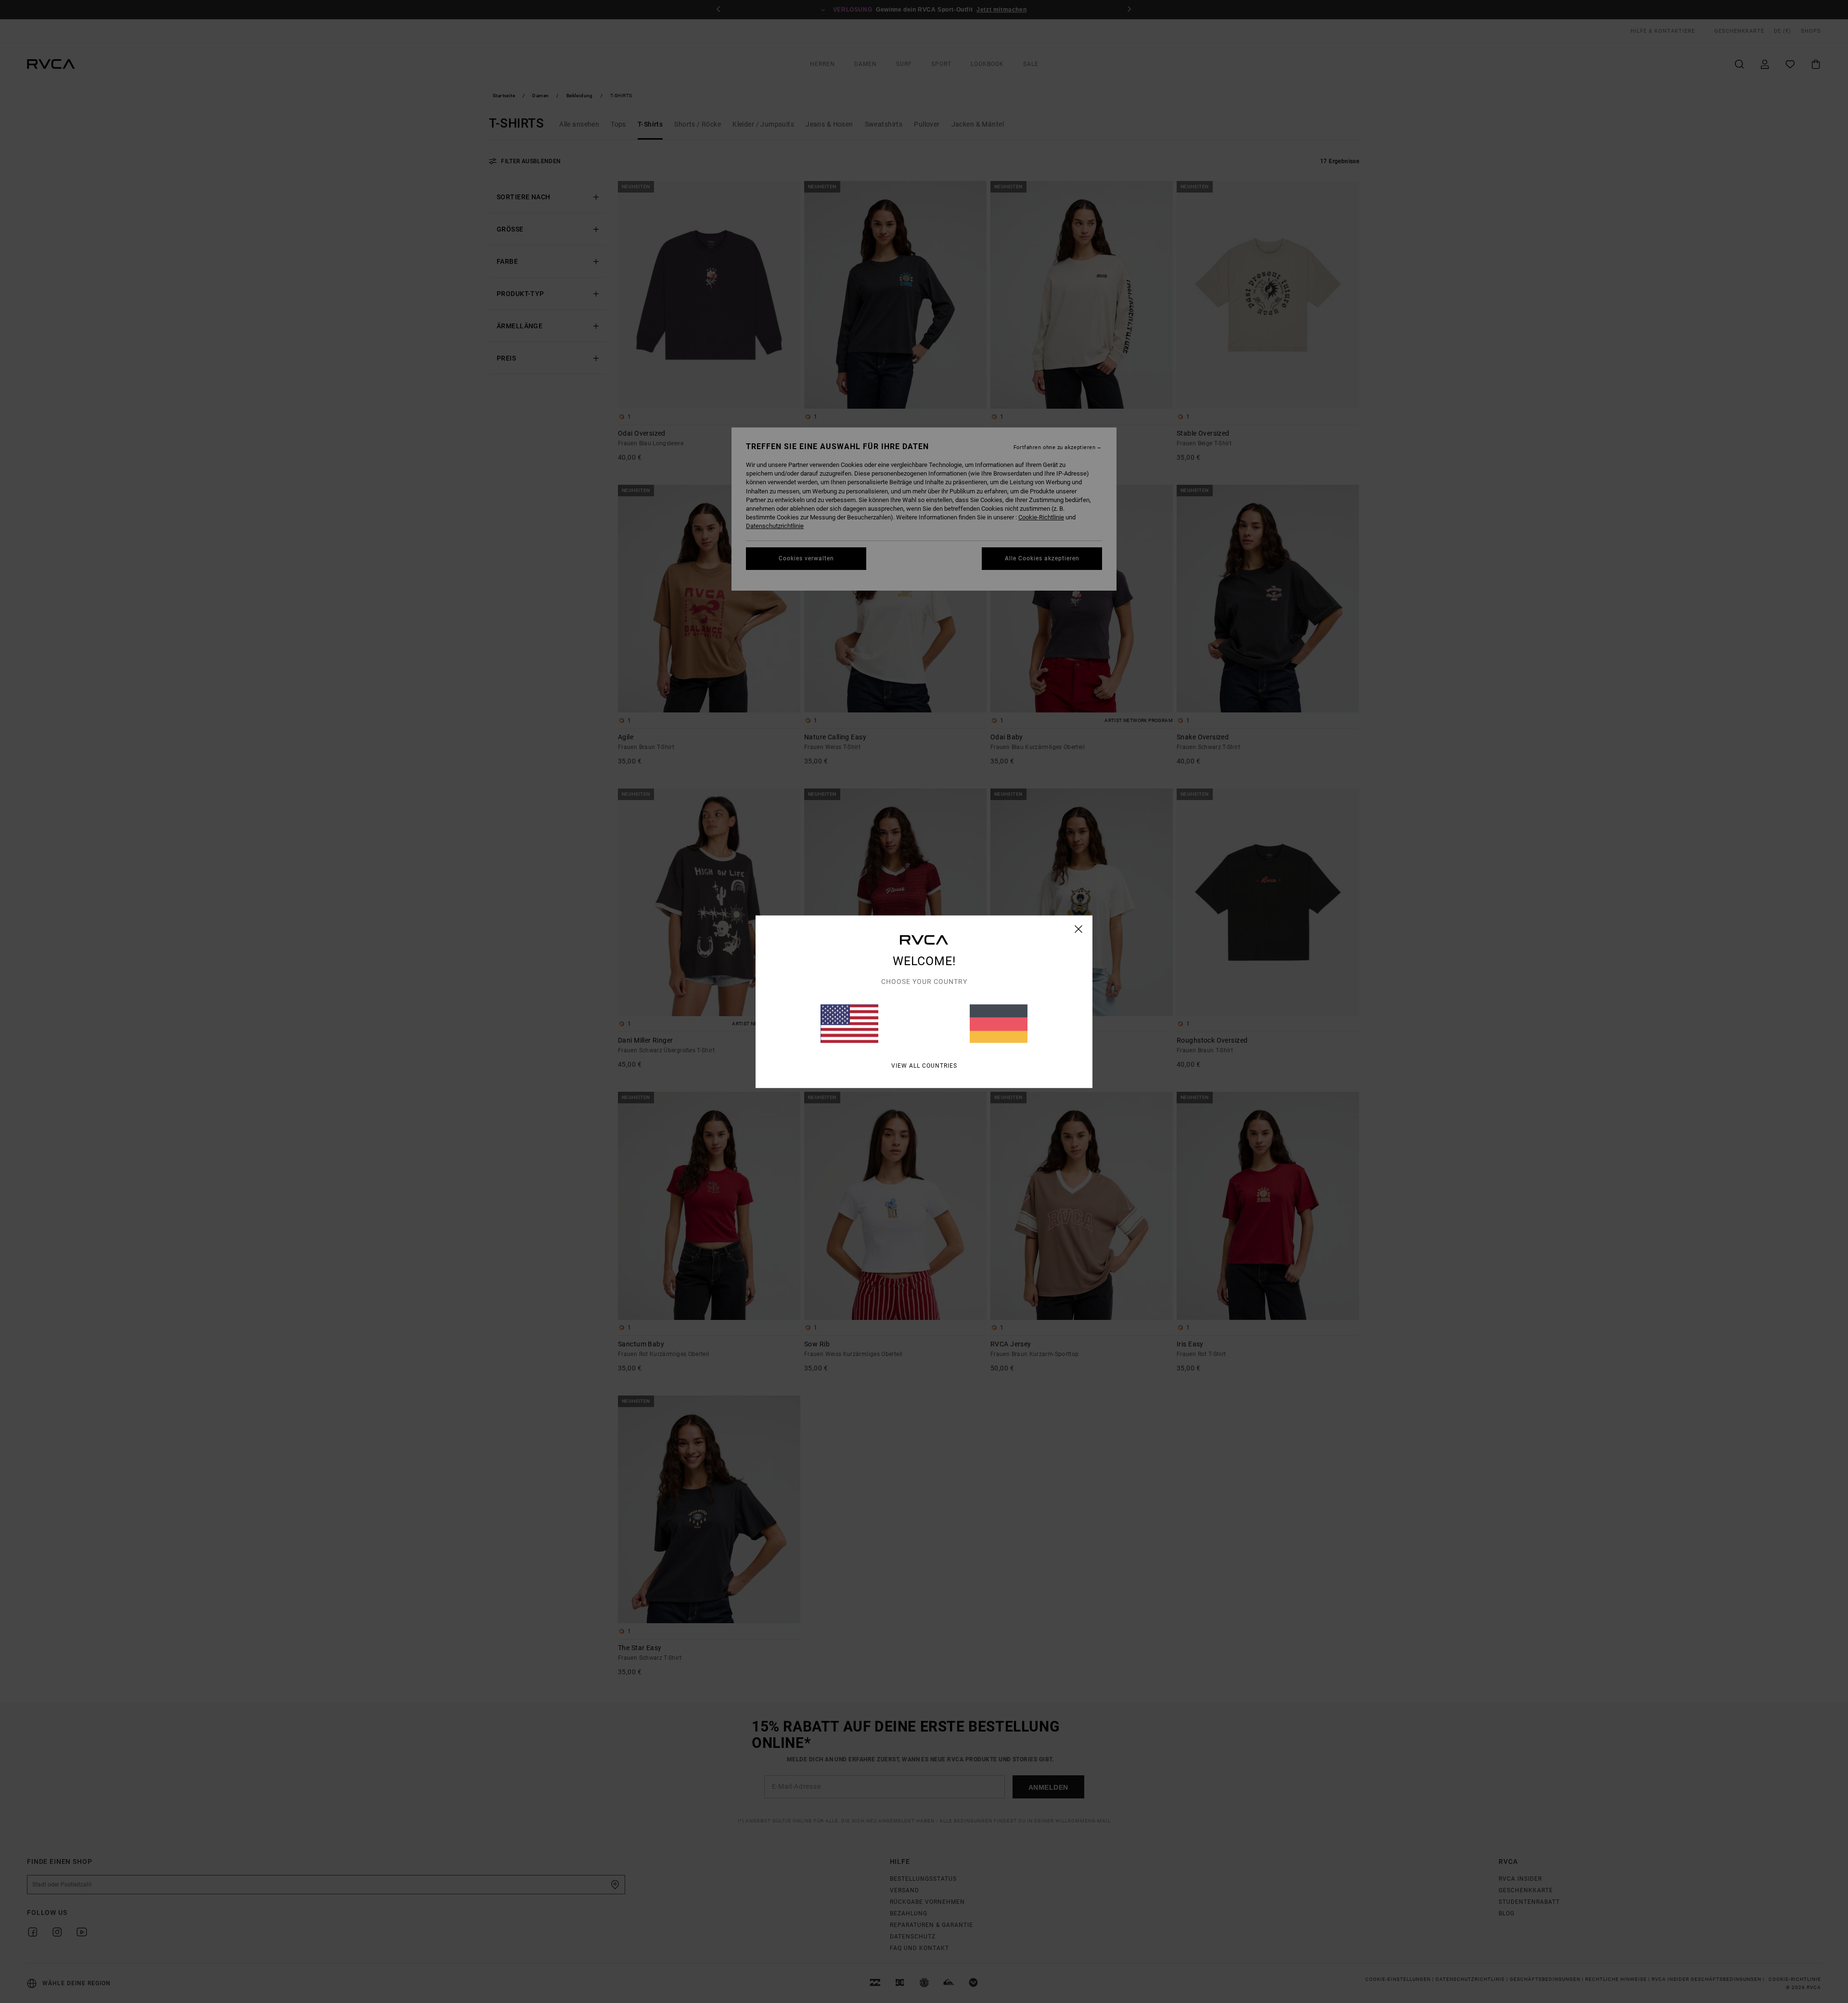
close (1079, 929)
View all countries (924, 1065)
